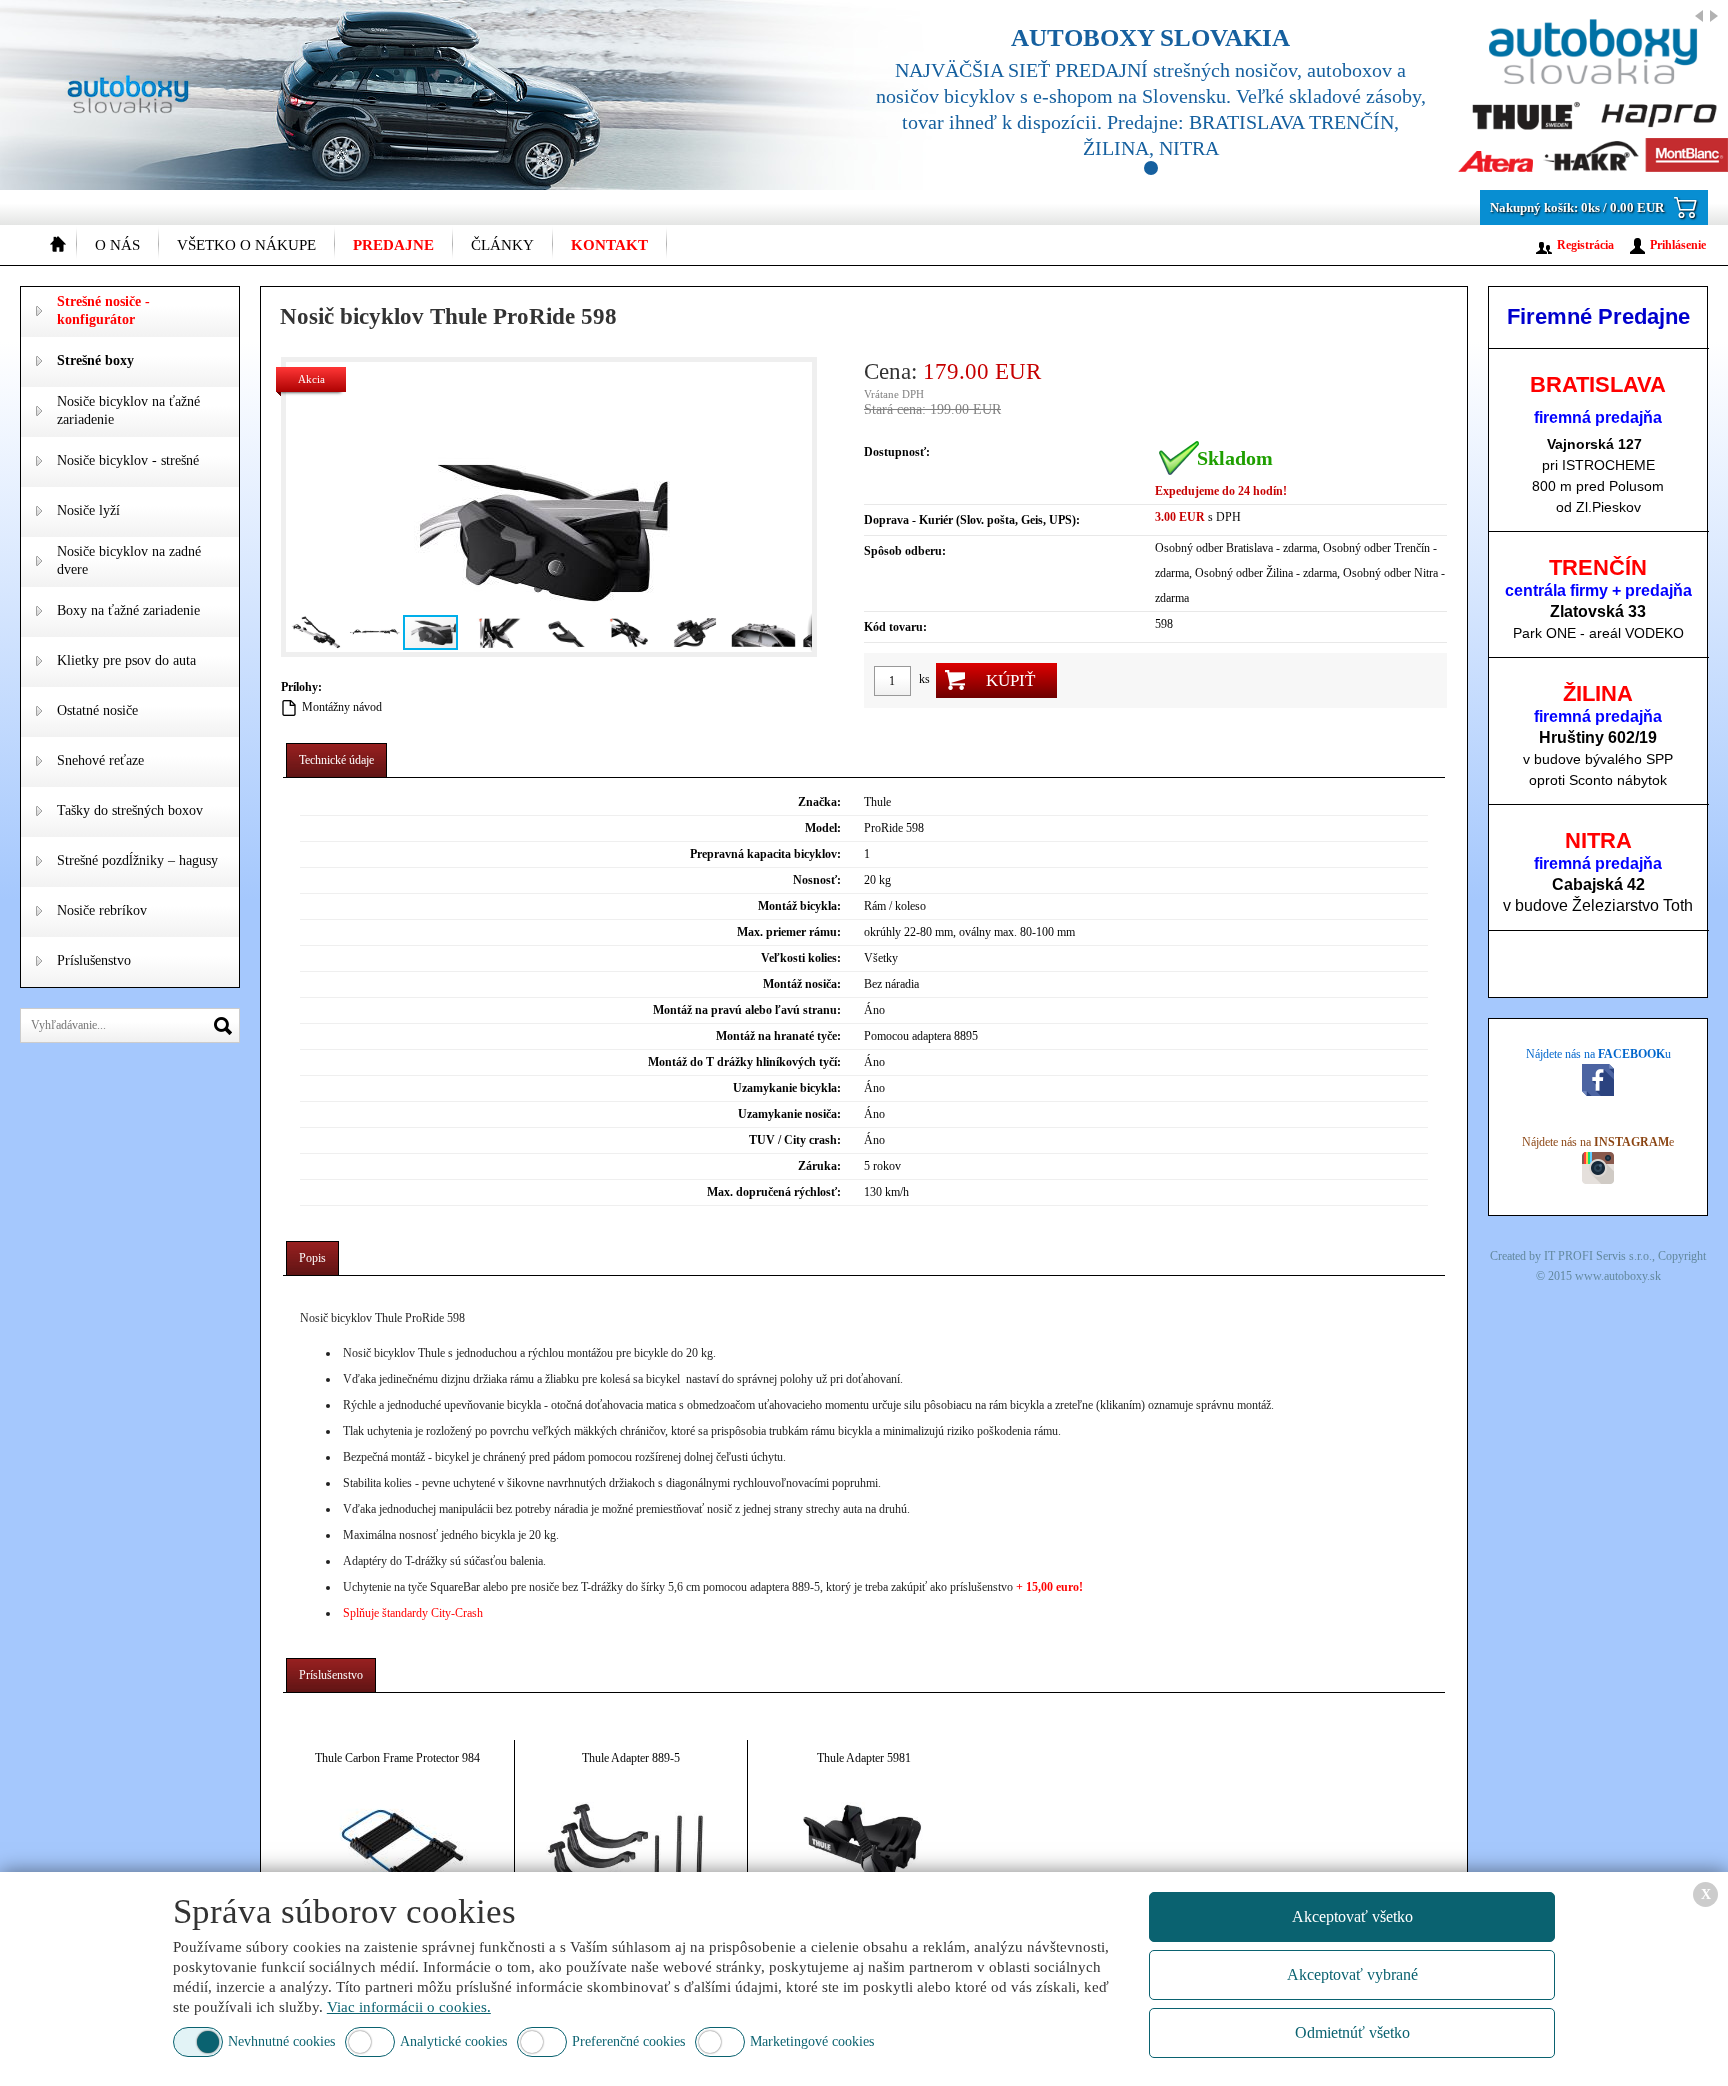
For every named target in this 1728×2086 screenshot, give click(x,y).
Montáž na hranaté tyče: (778, 1036)
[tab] (336, 760)
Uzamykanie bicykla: (787, 1088)
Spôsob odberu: (905, 551)
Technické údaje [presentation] (336, 760)
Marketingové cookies (812, 2041)
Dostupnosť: (897, 452)
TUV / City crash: (795, 1140)
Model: (823, 828)
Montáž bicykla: (799, 906)
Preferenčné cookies (628, 2041)
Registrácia (1585, 245)
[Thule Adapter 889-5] (631, 1852)
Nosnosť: (817, 880)
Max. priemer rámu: (789, 932)
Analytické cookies (453, 2041)
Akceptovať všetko (1352, 1916)
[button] (304, 507)
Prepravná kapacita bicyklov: (765, 854)
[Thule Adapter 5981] (864, 1852)
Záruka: (819, 1166)
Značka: (819, 802)
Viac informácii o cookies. (409, 2007)
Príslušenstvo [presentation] (331, 1675)
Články (502, 245)
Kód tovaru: (895, 627)
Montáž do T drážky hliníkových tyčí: (744, 1062)
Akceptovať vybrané (1352, 1974)
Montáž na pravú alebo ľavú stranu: (747, 1010)
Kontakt (609, 245)
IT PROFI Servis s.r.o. (1598, 1256)
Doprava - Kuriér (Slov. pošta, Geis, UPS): (972, 520)
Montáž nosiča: (802, 984)
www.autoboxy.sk (1618, 1276)
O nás (117, 245)
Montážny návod (342, 707)
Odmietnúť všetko (1352, 2032)
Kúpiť (1010, 680)
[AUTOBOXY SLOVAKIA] (1278, 95)
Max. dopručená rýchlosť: (774, 1192)
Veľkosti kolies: (801, 958)
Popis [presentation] (312, 1258)
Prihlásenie (1678, 245)
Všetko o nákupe (246, 245)
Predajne (393, 245)
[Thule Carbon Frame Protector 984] (397, 1852)
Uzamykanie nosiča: (789, 1114)
